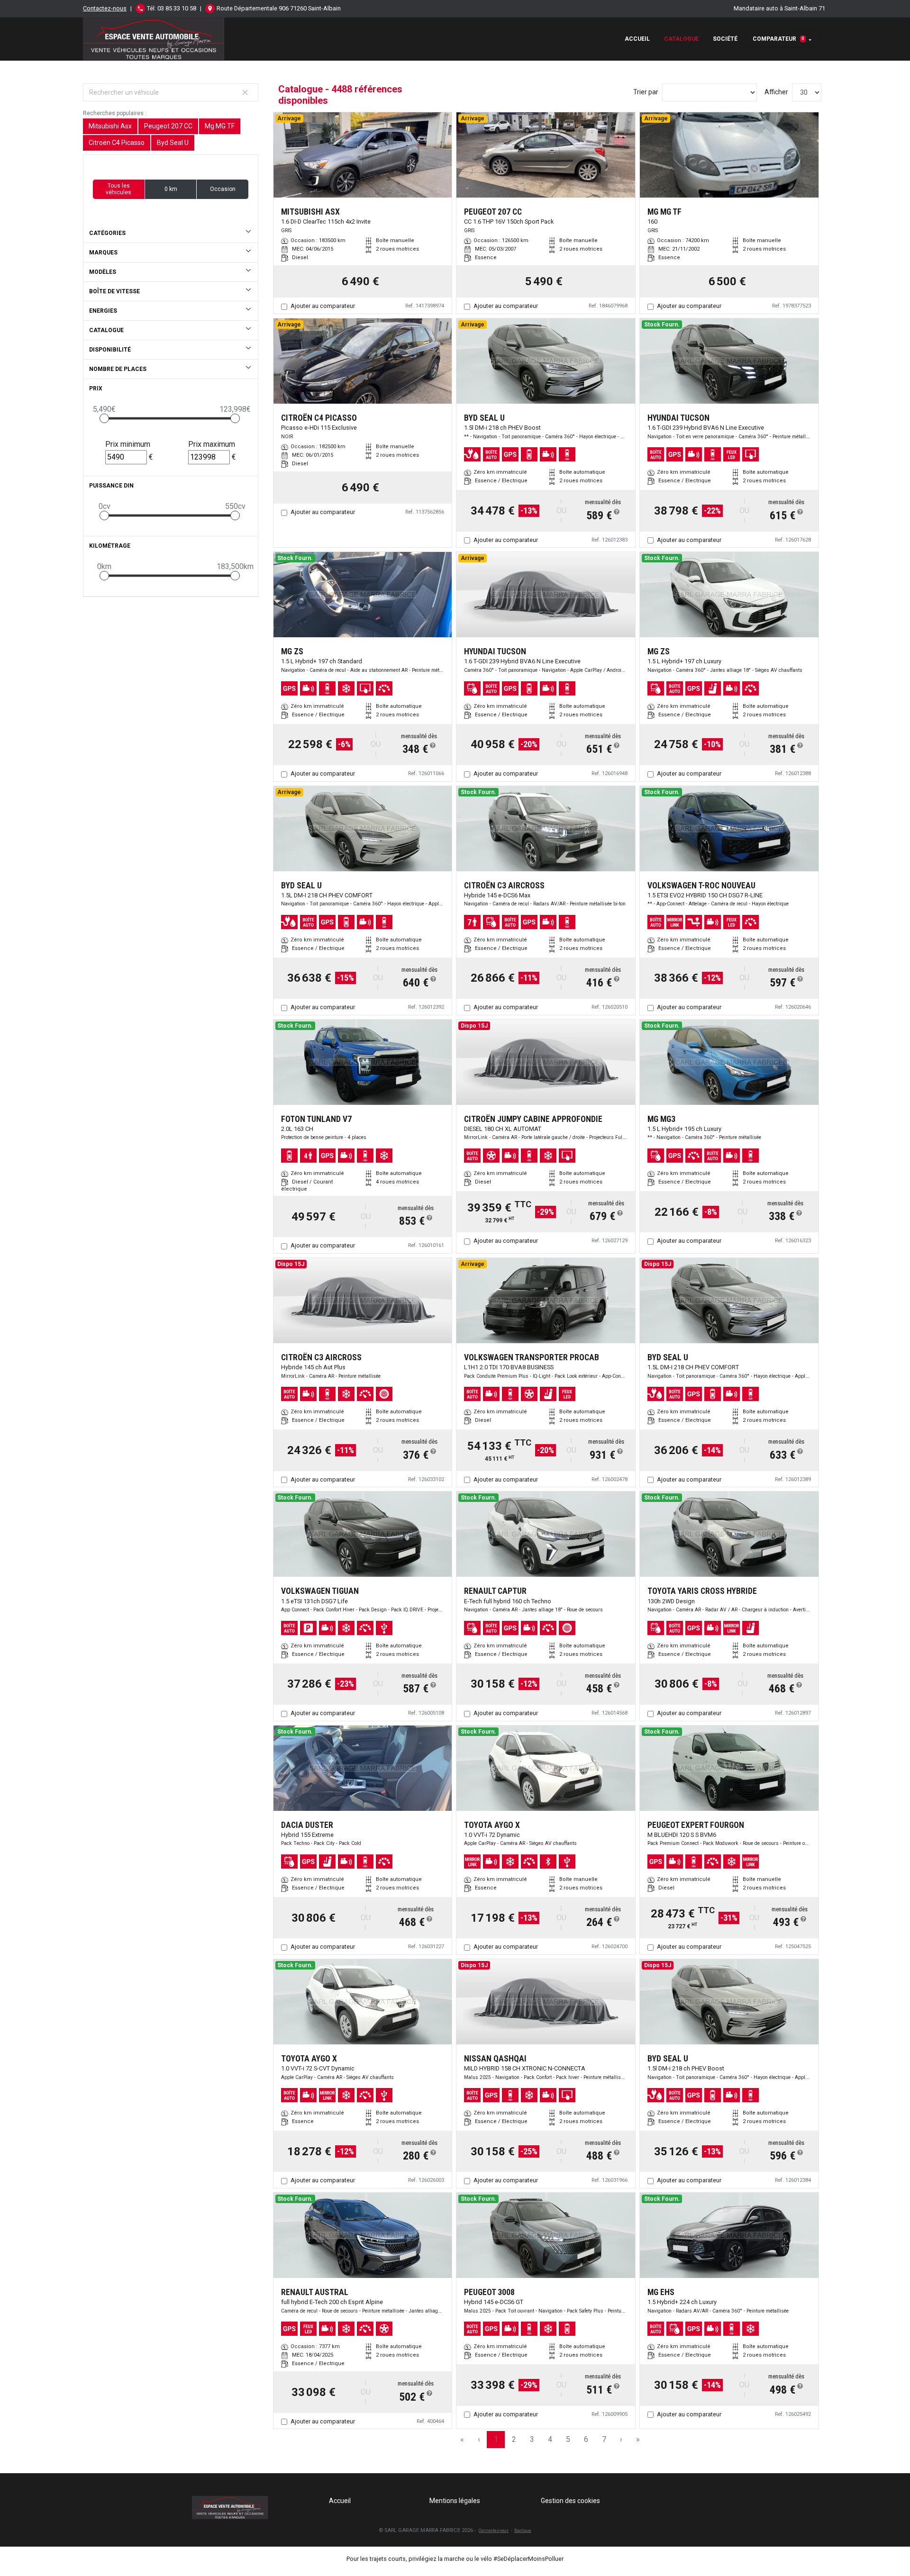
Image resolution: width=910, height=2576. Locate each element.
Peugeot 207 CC (168, 126)
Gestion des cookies (570, 2501)
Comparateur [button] (778, 39)
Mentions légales (455, 2501)
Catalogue (681, 39)
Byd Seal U (173, 143)
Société (725, 39)
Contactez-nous (105, 8)
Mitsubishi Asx (110, 126)
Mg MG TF (220, 126)
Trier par (646, 92)
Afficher (776, 92)
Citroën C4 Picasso (117, 143)
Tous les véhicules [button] (118, 189)
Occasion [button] (223, 189)
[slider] (104, 418)
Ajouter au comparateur (323, 306)
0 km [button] (171, 189)
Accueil (637, 39)
